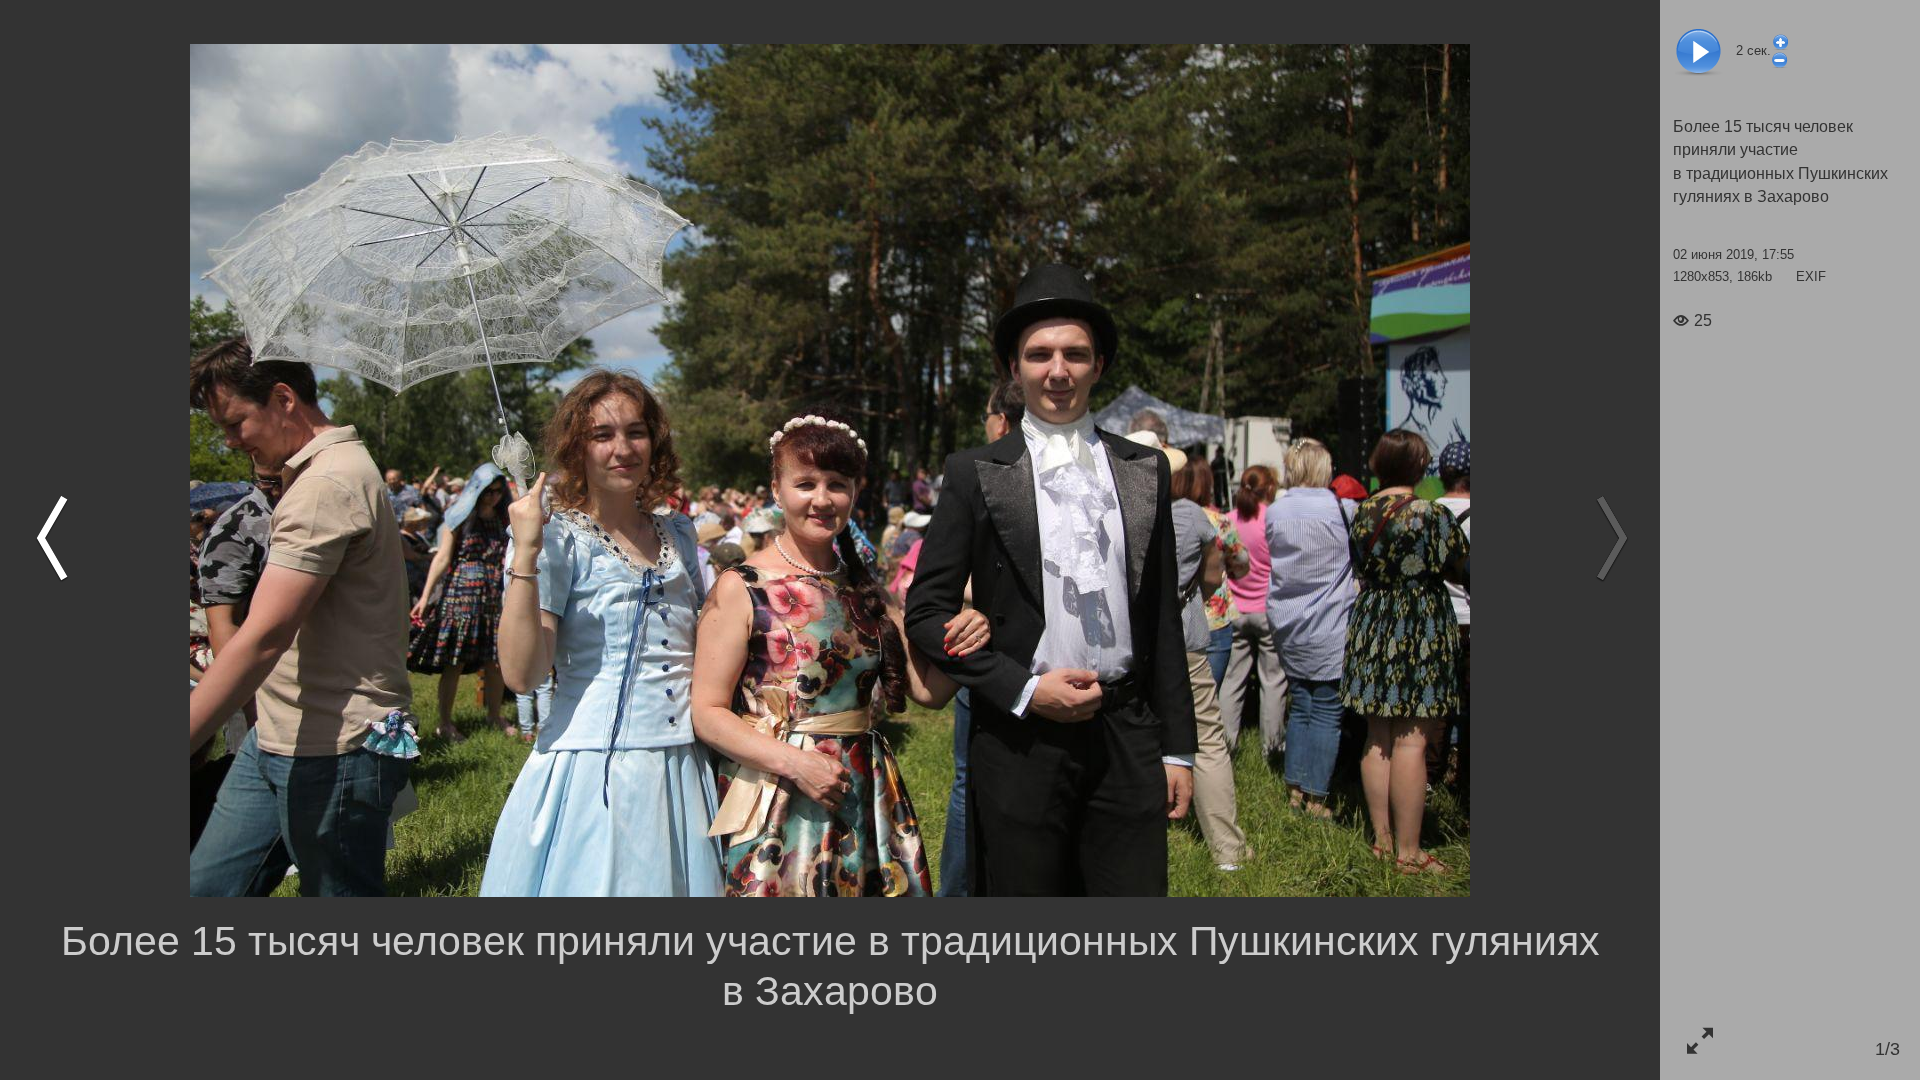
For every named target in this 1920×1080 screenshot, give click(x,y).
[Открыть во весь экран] (1699, 1040)
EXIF (1811, 276)
